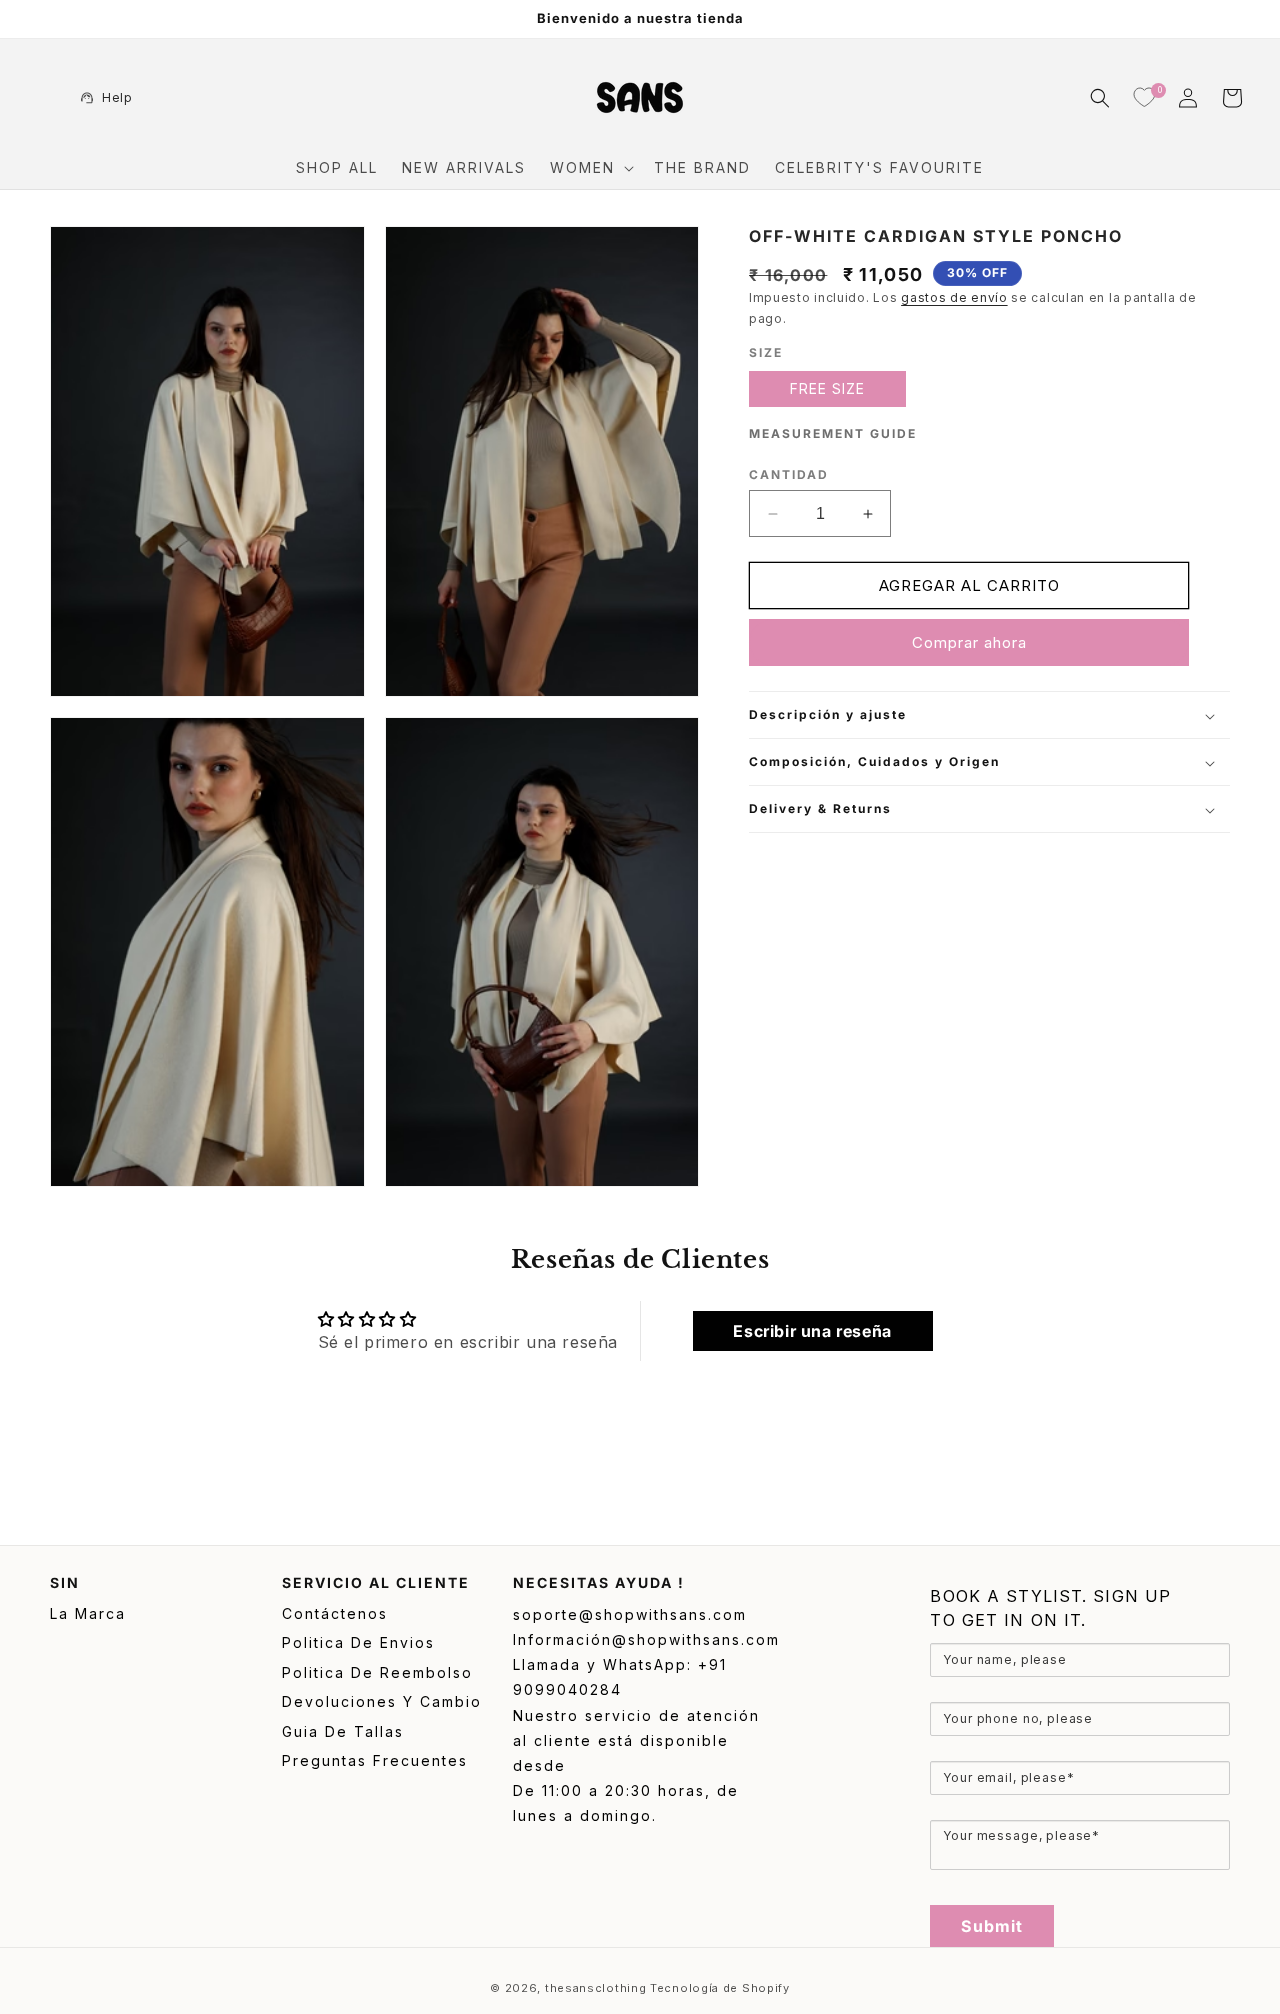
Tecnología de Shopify (720, 1988)
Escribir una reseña (812, 1331)
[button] (590, 168)
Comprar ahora (969, 643)
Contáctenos (335, 1613)
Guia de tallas (343, 1731)
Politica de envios (358, 1642)
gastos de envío (954, 298)
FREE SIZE (827, 389)
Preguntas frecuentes (375, 1760)
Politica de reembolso (377, 1672)
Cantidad (789, 475)
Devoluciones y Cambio (382, 1701)
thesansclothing (596, 1988)
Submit (992, 1926)
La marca (88, 1613)
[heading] (1080, 1608)
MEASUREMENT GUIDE (833, 434)
